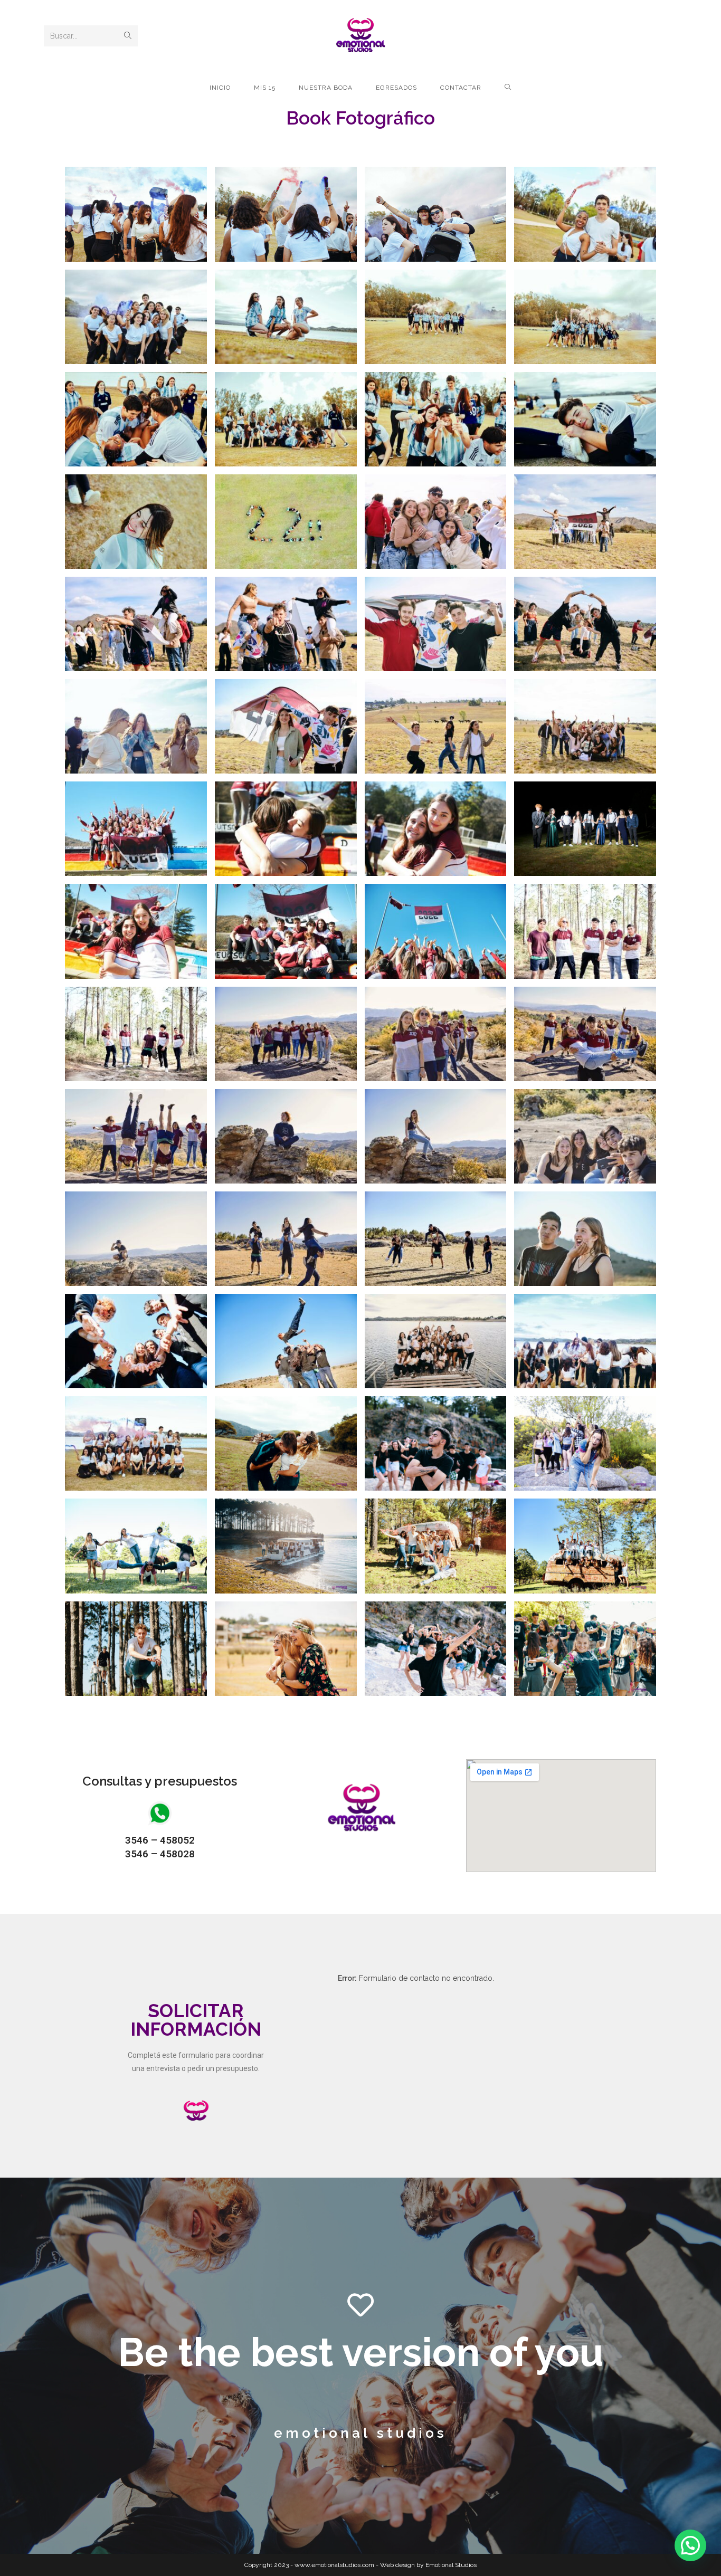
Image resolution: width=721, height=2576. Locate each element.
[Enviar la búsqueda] (128, 36)
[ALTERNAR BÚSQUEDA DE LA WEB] (508, 88)
